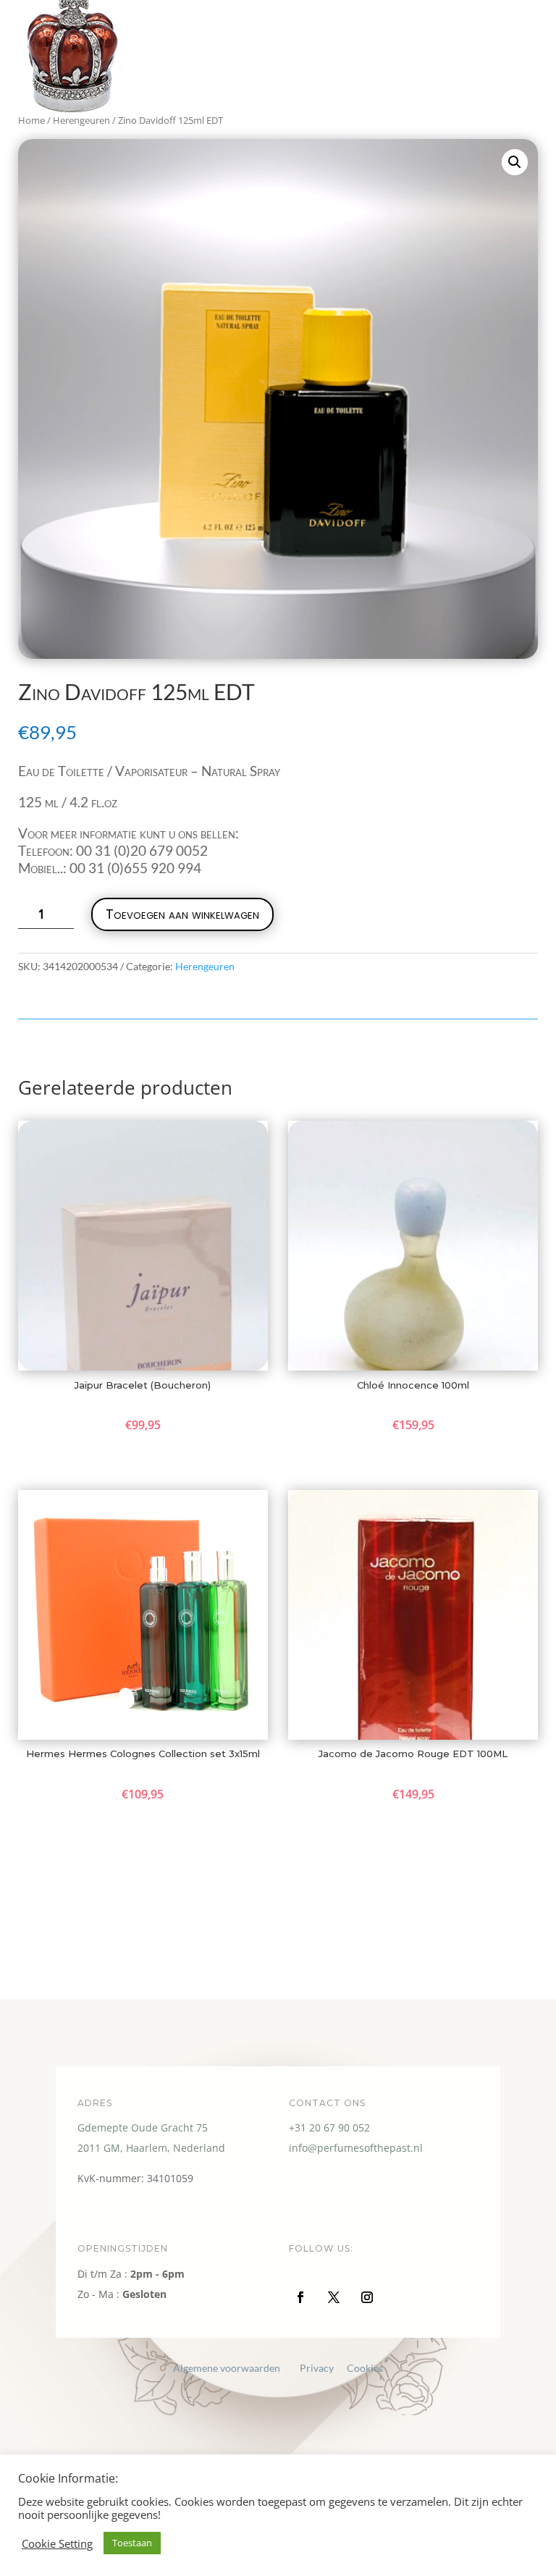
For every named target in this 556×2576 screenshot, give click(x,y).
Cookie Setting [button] (57, 2543)
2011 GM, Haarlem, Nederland (151, 2148)
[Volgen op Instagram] (367, 2297)
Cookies (365, 2368)
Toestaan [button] (132, 2543)
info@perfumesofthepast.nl (356, 2148)
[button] (515, 162)
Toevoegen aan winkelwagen (182, 914)
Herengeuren (205, 966)
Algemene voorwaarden (227, 2368)
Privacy (317, 2368)
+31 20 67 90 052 (329, 2127)
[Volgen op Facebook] (300, 2297)
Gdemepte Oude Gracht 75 (143, 2127)
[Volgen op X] (334, 2297)
